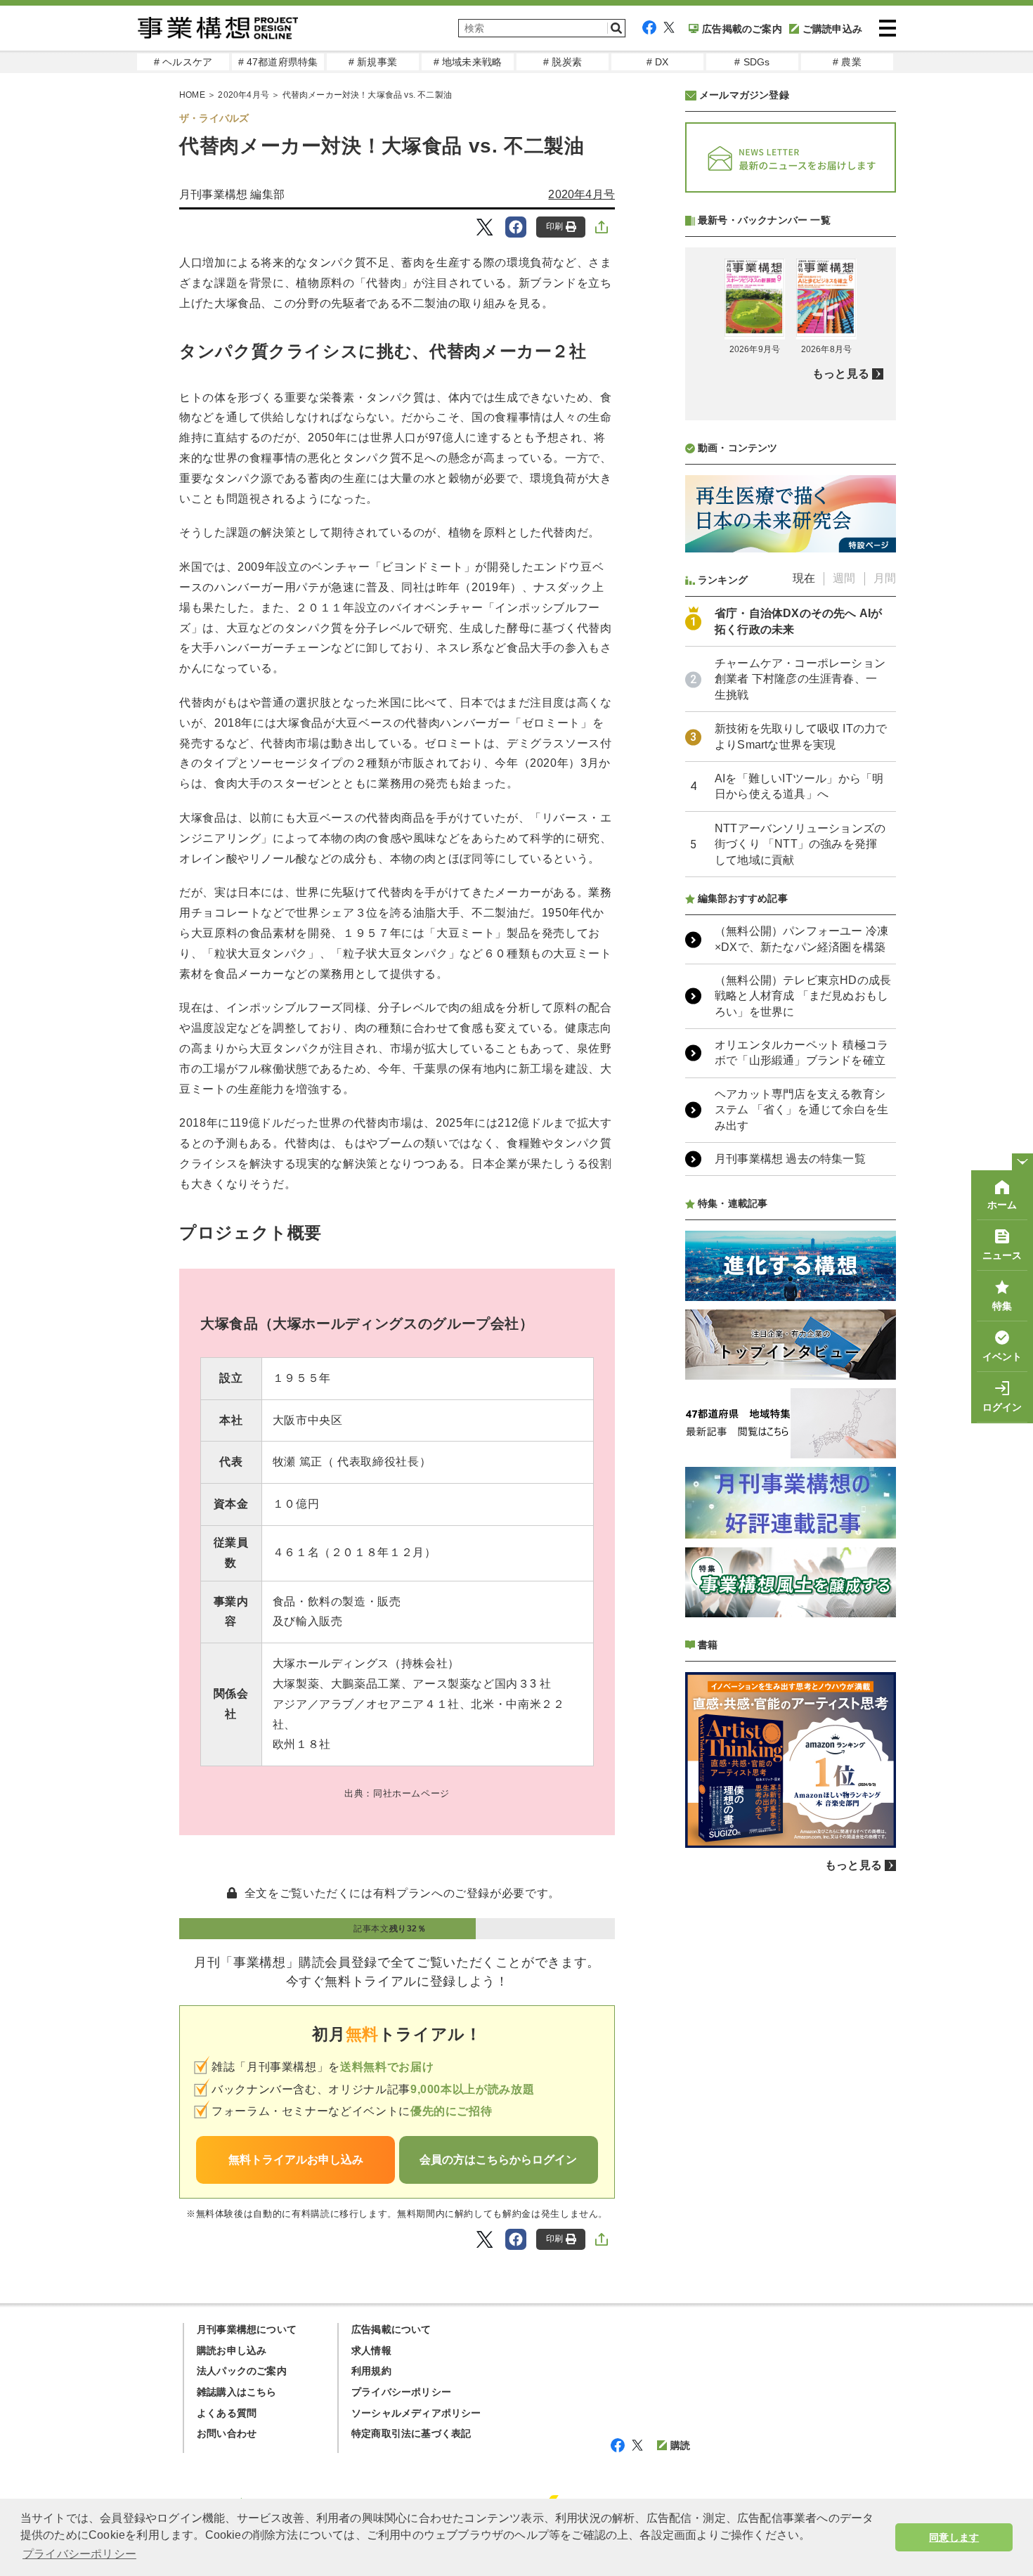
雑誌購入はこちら (237, 2392)
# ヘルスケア (183, 62)
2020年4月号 (243, 95)
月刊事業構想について (247, 2329)
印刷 (554, 226)
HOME (192, 95)
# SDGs (752, 62)
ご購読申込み (832, 29)
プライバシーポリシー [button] (79, 2554)
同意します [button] (954, 2537)
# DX (658, 62)
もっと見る (841, 374)
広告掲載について (391, 2329)
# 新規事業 (373, 62)
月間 (885, 578)
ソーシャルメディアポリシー (416, 2413)
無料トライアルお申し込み (296, 2160)
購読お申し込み (232, 2350)
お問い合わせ (227, 2433)
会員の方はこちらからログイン (498, 2160)
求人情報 (371, 2350)
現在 (804, 578)
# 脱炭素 (563, 62)
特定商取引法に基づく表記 (411, 2433)
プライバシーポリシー (401, 2392)
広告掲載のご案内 (742, 29)
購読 (680, 2445)
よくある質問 (227, 2413)
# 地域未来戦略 (468, 62)
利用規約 (371, 2371)
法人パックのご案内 (242, 2371)
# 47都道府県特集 (278, 62)
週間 (844, 578)
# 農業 (847, 62)
